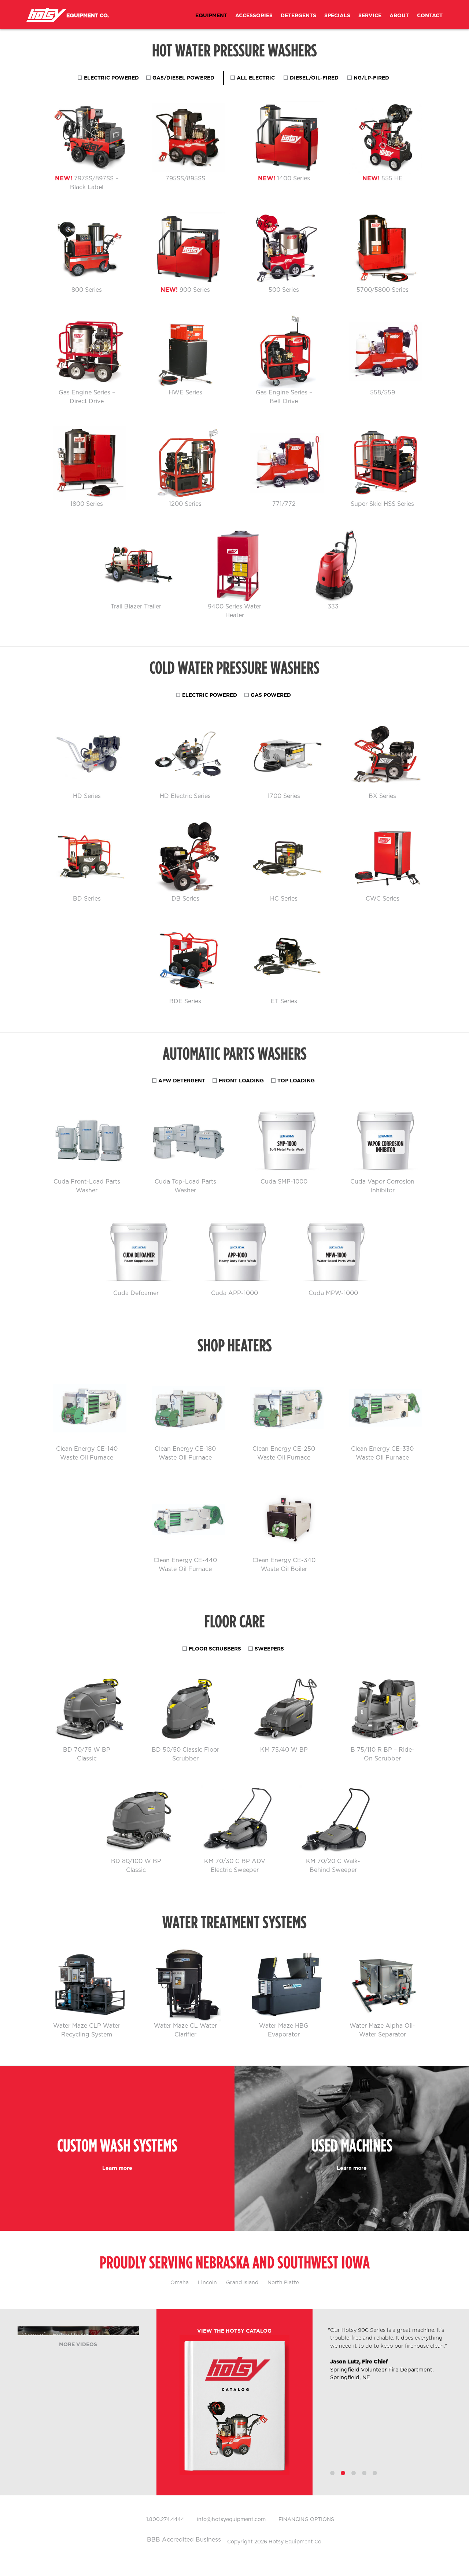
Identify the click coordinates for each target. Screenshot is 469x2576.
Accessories (254, 16)
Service (370, 16)
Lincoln (207, 2283)
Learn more (117, 2168)
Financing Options (306, 2520)
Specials (337, 16)
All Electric (256, 78)
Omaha (180, 2283)
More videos (78, 2345)
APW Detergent (182, 1081)
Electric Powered (111, 78)
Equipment (211, 16)
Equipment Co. (88, 16)
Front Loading (241, 1081)
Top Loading (296, 1081)
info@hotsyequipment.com (231, 2520)
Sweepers (269, 1649)
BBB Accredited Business (184, 2540)
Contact (430, 16)
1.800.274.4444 (165, 2520)
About (399, 16)
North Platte (283, 2283)
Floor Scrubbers (215, 1649)
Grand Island (242, 2283)
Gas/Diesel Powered (183, 78)
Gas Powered (271, 695)
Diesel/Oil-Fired (314, 78)
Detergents (298, 16)
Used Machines (352, 2145)
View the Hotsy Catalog (234, 2331)
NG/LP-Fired (371, 78)
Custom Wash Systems (117, 2145)
